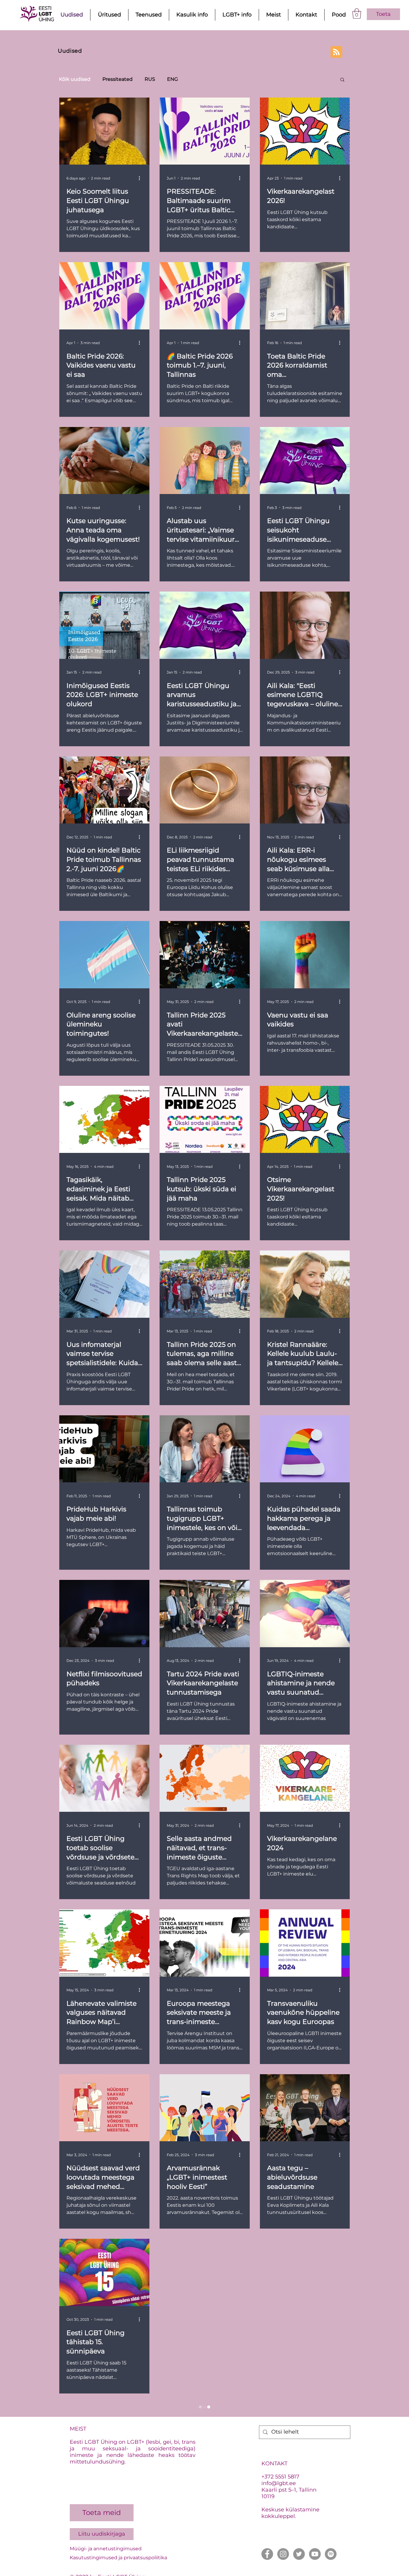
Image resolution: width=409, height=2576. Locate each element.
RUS (150, 79)
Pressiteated (118, 79)
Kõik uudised (75, 79)
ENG (172, 79)
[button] (357, 14)
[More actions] (141, 178)
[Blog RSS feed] (336, 52)
